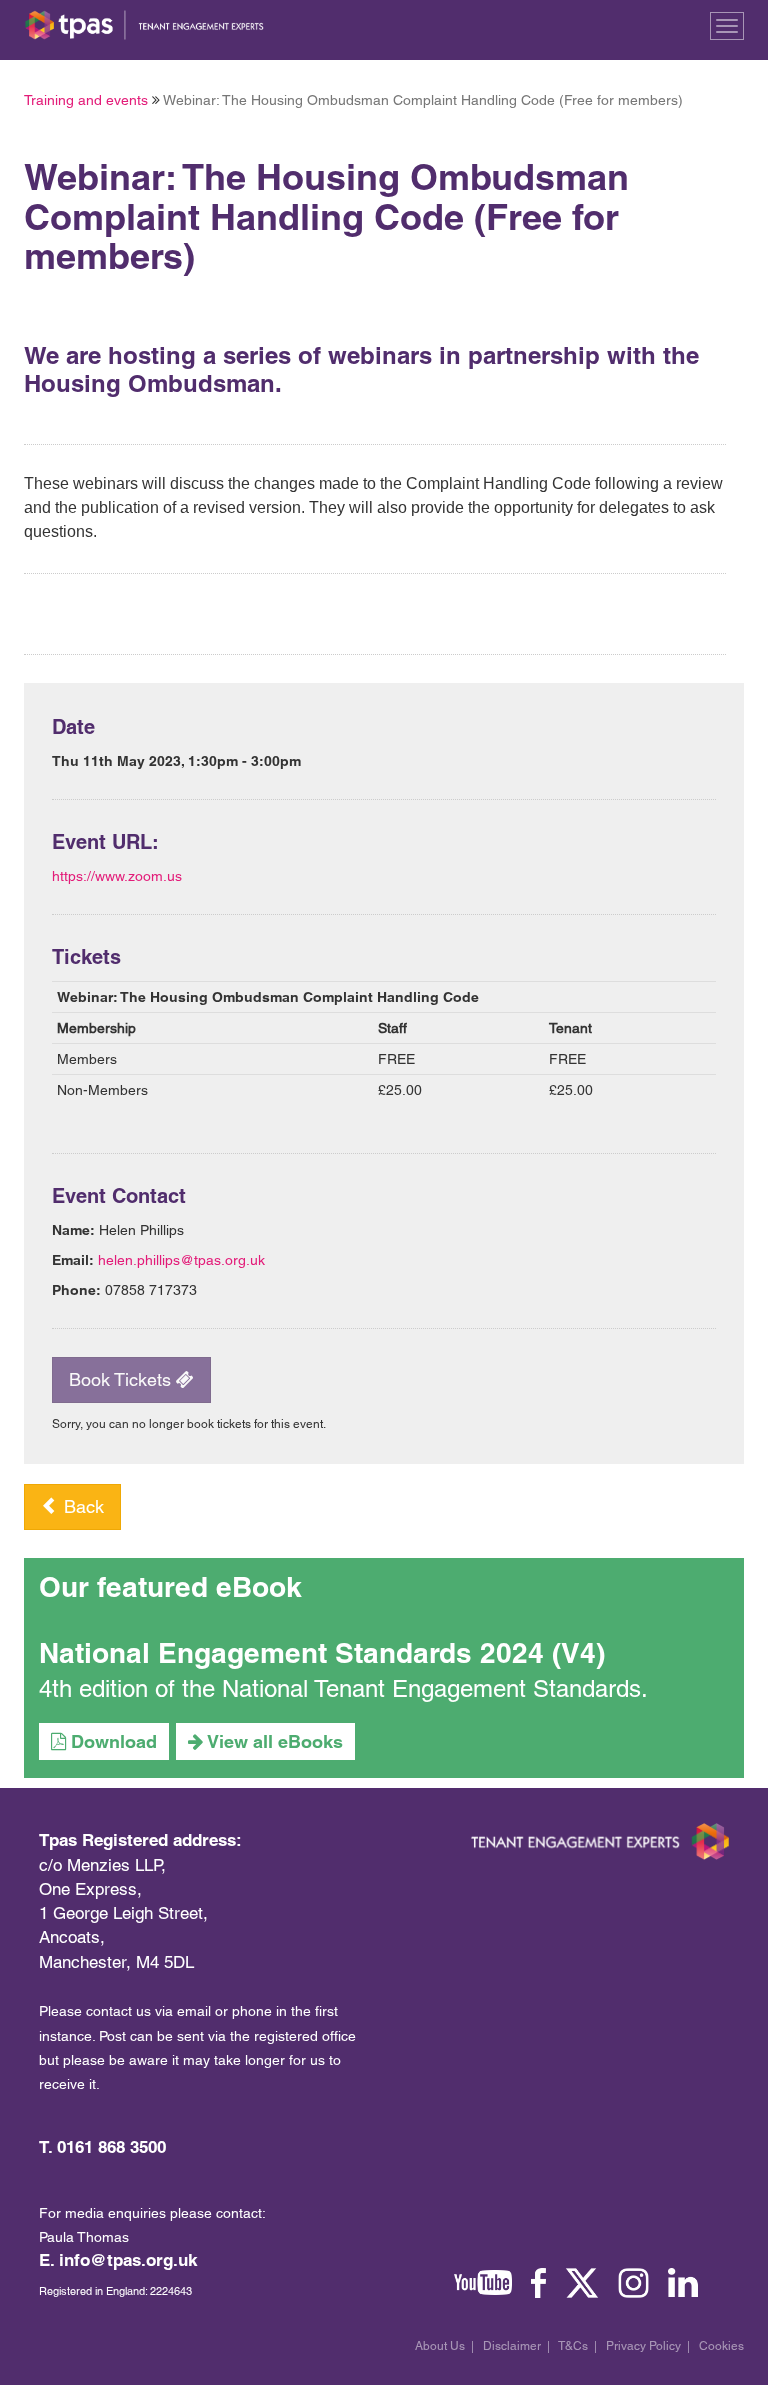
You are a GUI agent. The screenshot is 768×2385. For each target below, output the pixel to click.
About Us (440, 2346)
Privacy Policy (643, 2346)
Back (81, 1506)
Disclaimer (512, 2346)
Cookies (721, 2346)
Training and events (86, 100)
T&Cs (573, 2346)
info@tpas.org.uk (128, 2260)
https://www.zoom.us (117, 876)
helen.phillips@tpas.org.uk (181, 1260)
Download (111, 1741)
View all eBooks (273, 1741)
